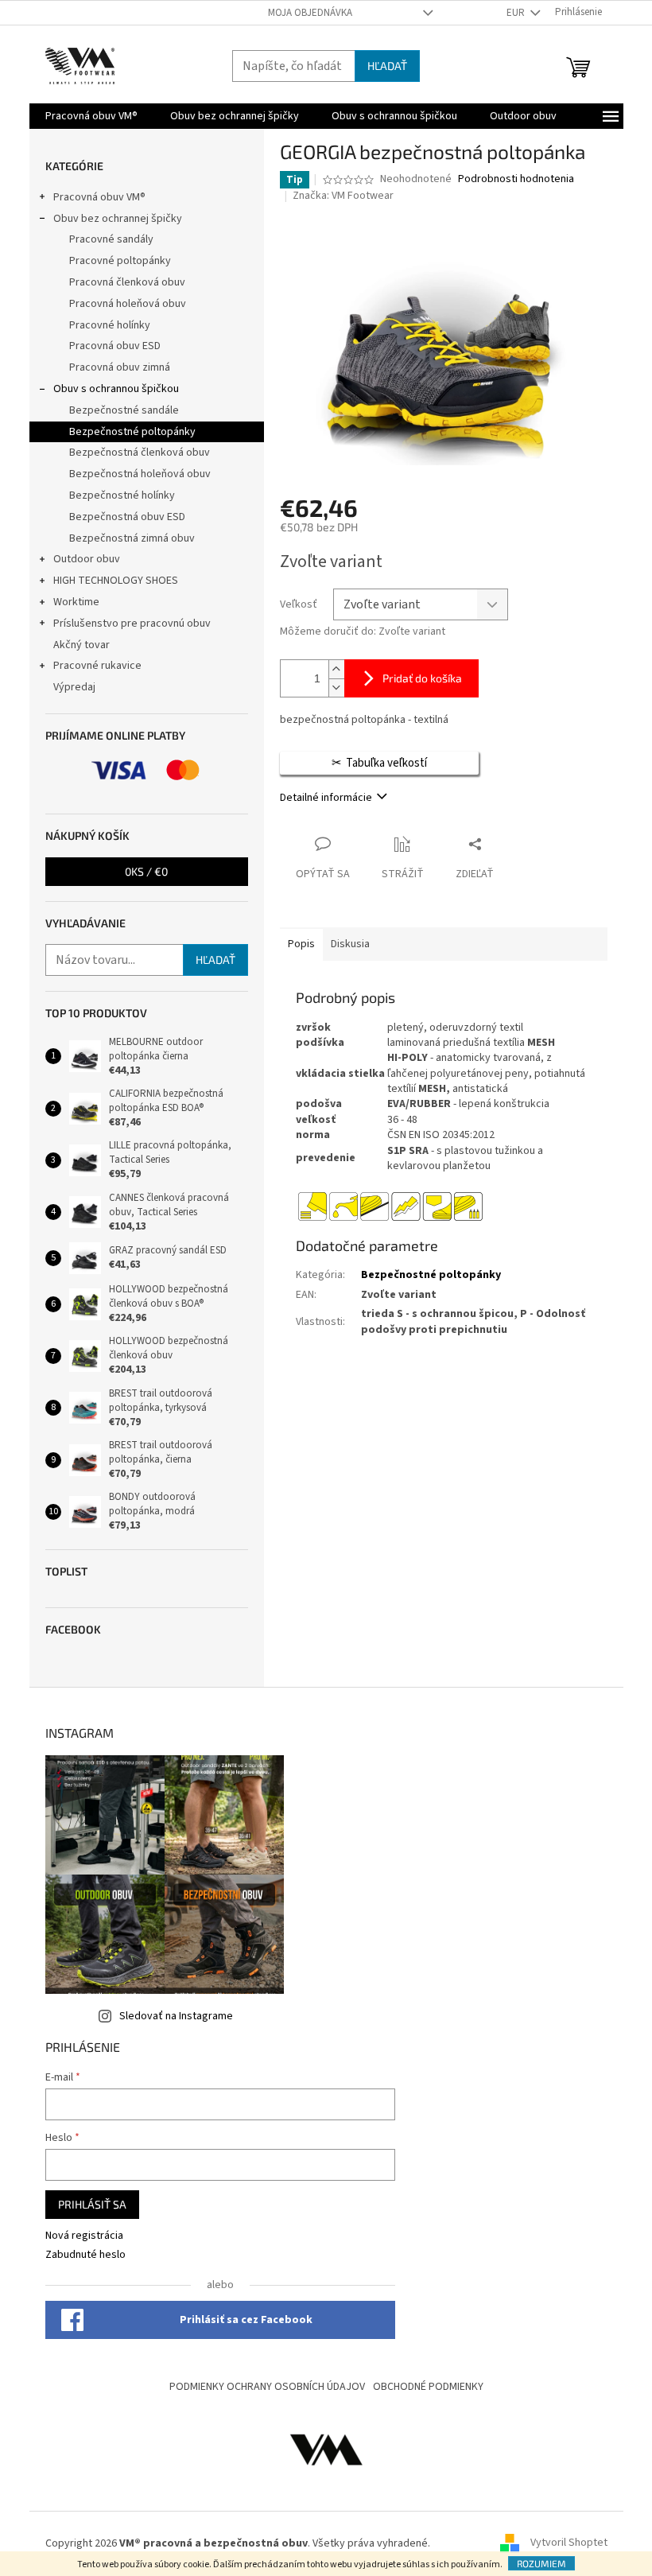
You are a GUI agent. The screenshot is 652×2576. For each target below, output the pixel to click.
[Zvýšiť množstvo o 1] (336, 669)
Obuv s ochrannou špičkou (116, 389)
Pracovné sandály (111, 239)
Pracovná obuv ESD (115, 346)
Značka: (343, 196)
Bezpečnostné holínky (122, 495)
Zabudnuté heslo (85, 2255)
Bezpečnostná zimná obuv (132, 538)
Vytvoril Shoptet (569, 2543)
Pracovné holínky (110, 325)
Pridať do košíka (422, 678)
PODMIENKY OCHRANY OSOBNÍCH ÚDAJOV (267, 2387)
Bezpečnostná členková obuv (140, 453)
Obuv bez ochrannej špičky (118, 219)
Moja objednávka (310, 13)
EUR (517, 13)
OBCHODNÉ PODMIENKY (428, 2387)
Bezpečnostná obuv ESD (127, 517)
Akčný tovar (81, 645)
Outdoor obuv (87, 559)
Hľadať (387, 66)
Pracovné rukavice (97, 666)
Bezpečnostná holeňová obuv (140, 474)
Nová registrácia (84, 2236)
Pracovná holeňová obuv (128, 304)
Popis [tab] (301, 944)
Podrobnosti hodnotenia (516, 179)
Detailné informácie (326, 798)
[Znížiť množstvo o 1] (336, 688)
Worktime (76, 602)
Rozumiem (541, 2563)
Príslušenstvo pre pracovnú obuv (132, 624)
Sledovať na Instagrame (176, 2016)
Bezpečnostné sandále (124, 410)
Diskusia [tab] (350, 944)
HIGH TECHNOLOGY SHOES (116, 581)
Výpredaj (74, 687)
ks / (146, 871)
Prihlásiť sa (92, 2204)
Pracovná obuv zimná (120, 367)
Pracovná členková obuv (127, 282)
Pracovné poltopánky (120, 261)
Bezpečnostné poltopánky (132, 432)
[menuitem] (91, 116)
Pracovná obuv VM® (99, 197)
